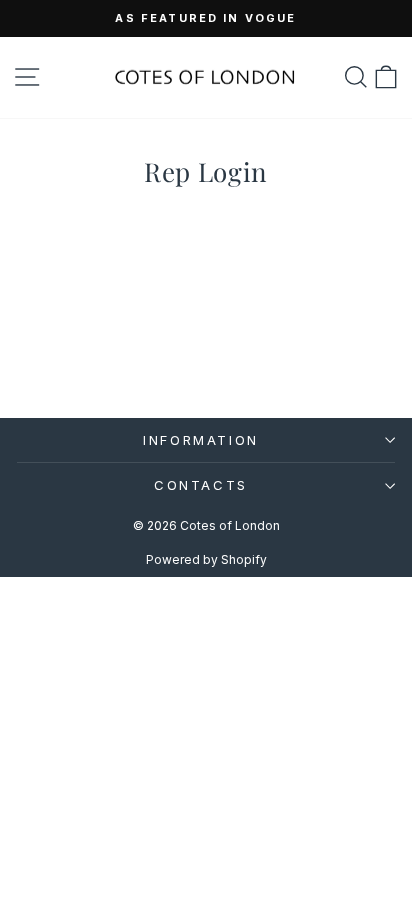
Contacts (201, 485)
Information (201, 440)
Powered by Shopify (206, 559)
